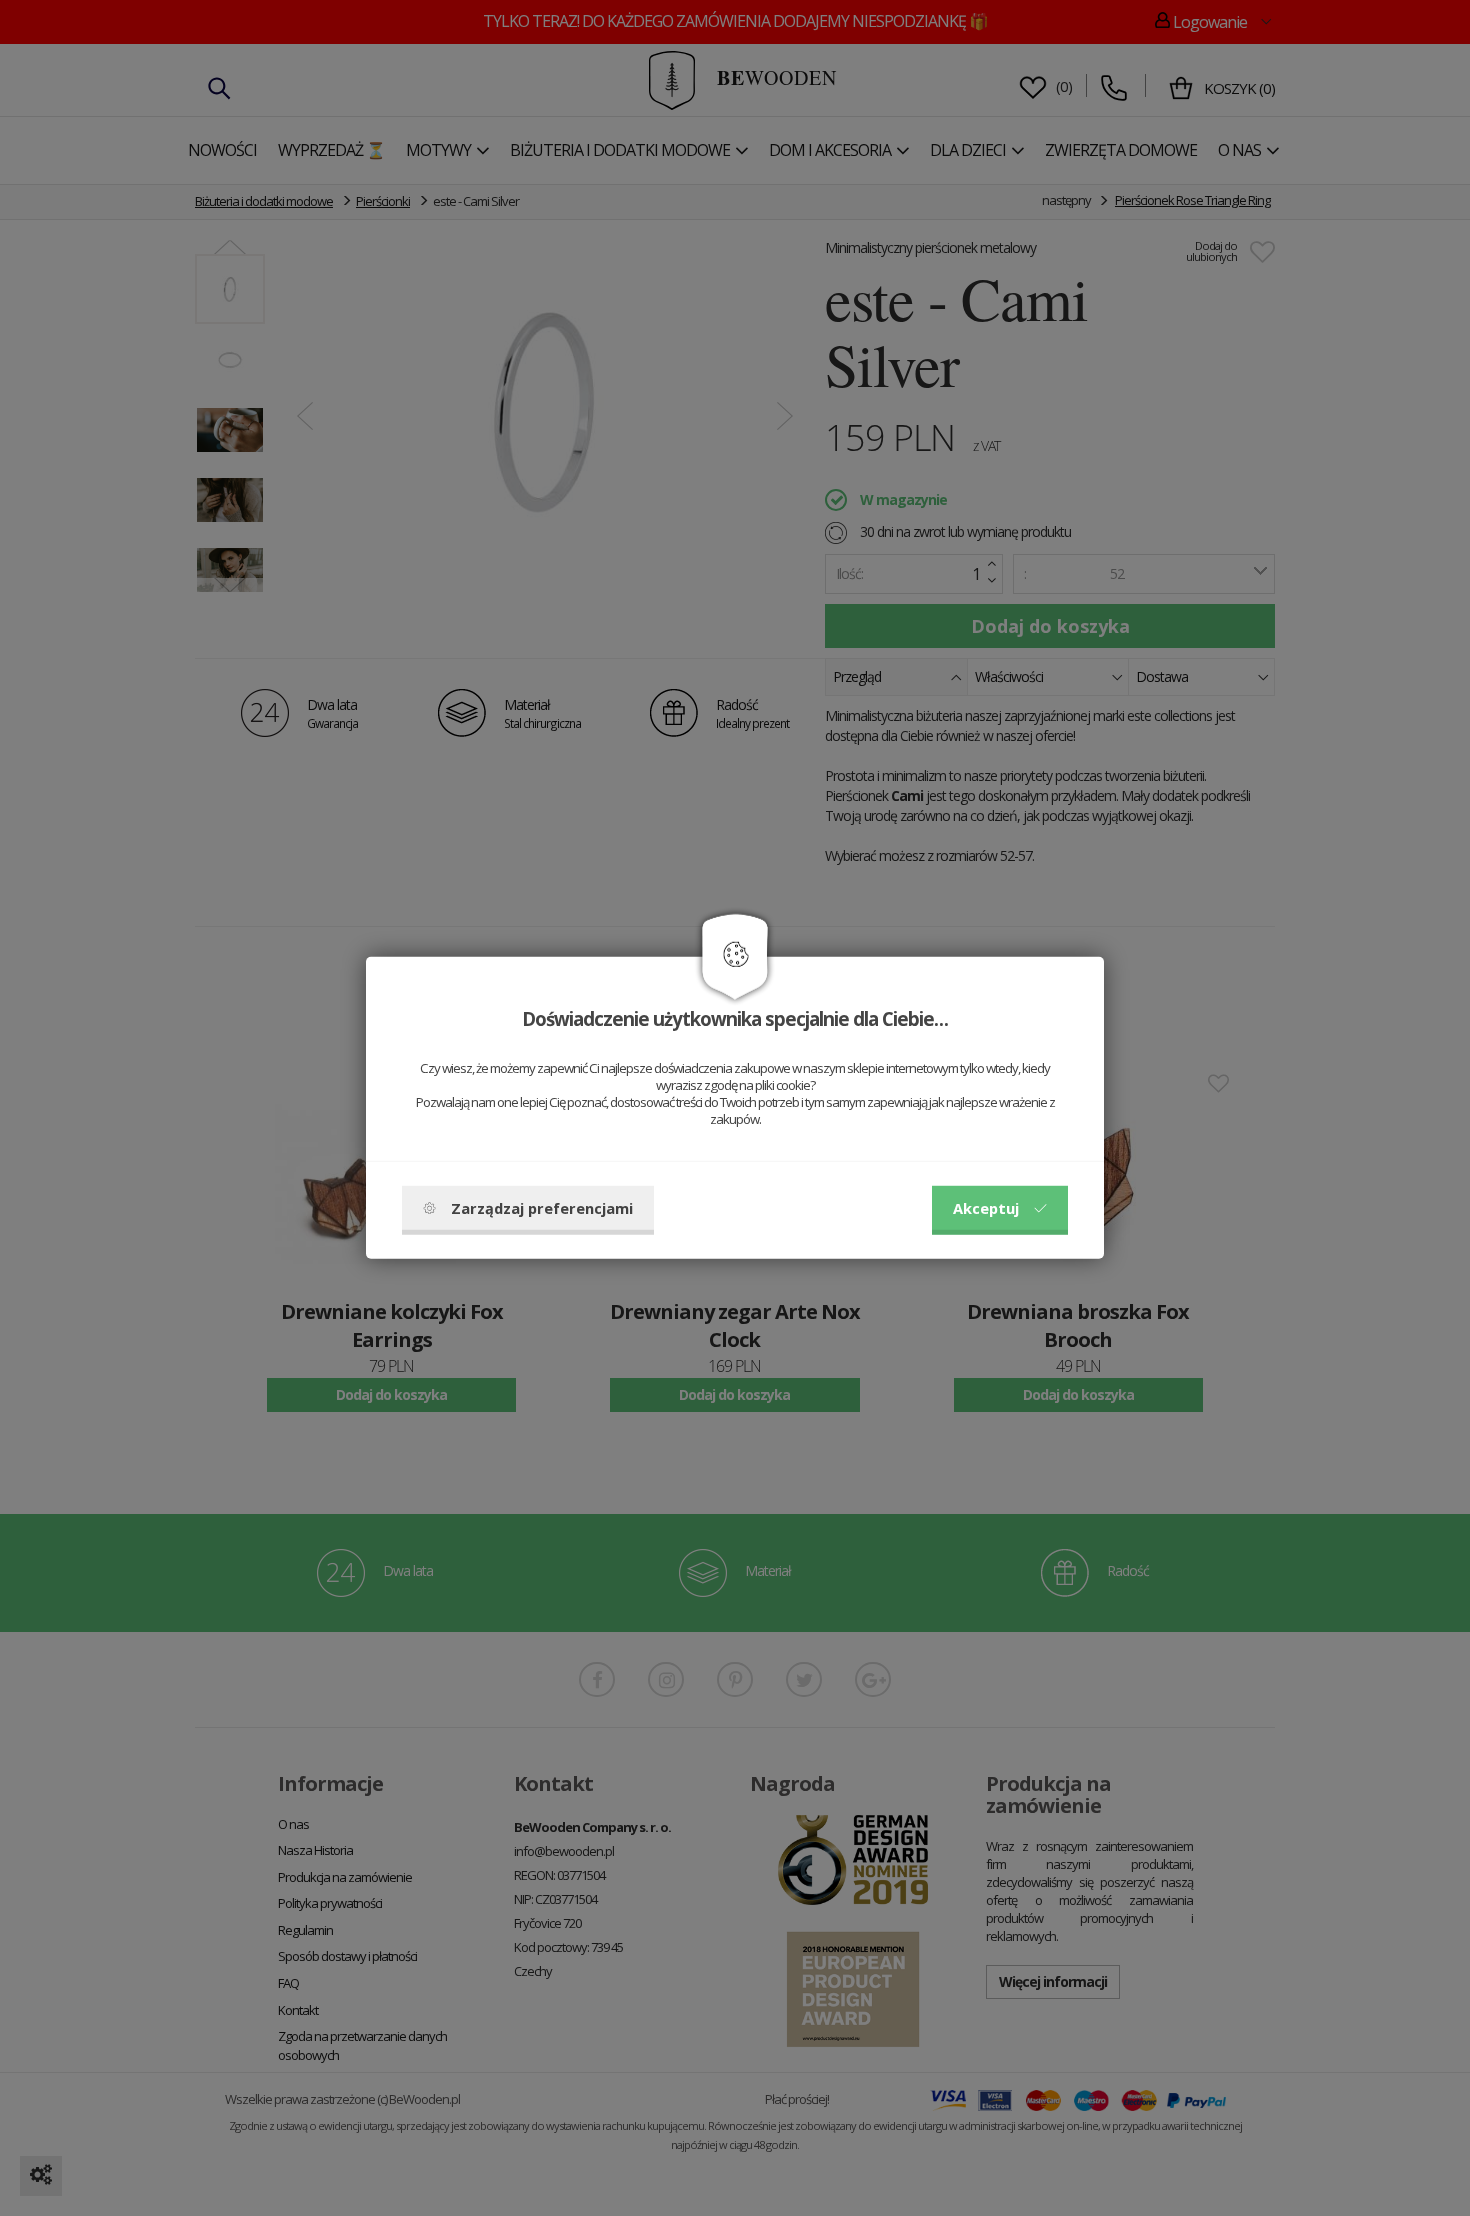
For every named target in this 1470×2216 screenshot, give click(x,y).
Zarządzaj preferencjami (542, 1208)
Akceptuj (986, 1208)
